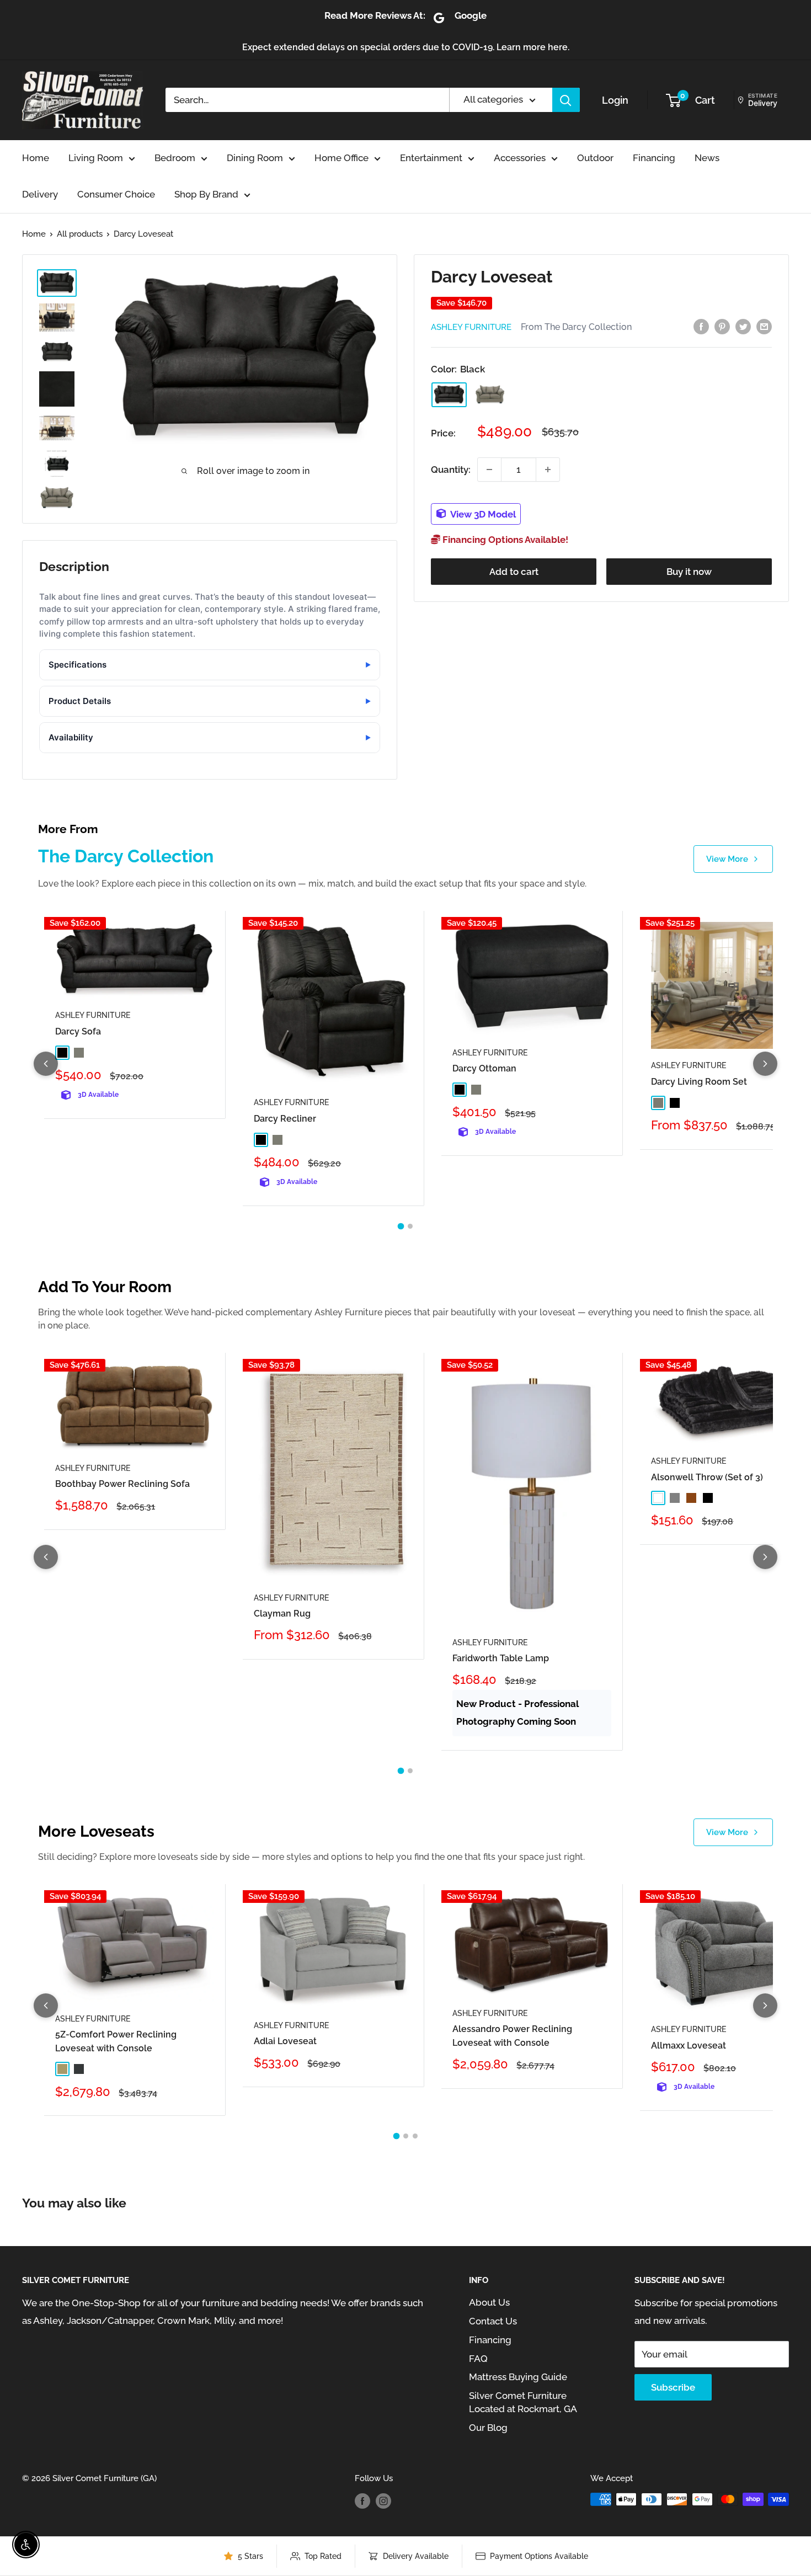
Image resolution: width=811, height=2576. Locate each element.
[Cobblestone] (490, 394)
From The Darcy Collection (576, 327)
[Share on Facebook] (701, 326)
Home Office (342, 158)
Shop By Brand (206, 194)
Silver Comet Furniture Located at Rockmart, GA (523, 2402)
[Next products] (765, 1064)
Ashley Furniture (471, 327)
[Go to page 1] (401, 1226)
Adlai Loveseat (285, 2041)
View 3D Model (482, 514)
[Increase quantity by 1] (548, 470)
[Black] (449, 395)
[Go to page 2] (410, 1226)
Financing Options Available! (504, 540)
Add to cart (514, 572)
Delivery (40, 194)
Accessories (520, 158)
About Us (489, 2302)
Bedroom (175, 158)
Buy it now (689, 572)
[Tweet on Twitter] (743, 326)
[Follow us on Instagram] (383, 2501)
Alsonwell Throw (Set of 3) (707, 1477)
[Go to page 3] (415, 2136)
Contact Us (493, 2321)
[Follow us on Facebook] (362, 2501)
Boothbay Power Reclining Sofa (122, 1484)
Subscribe (673, 2387)
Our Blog (488, 2428)
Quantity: (451, 469)
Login (615, 100)
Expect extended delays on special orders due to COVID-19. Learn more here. (406, 47)
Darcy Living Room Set (699, 1082)
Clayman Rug (282, 1614)
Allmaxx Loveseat (689, 2046)
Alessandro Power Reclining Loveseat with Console (512, 2036)
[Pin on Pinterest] (722, 326)
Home (36, 158)
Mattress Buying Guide (518, 2377)
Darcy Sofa (78, 1031)
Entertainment (431, 158)
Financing (654, 158)
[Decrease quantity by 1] (489, 470)
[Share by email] (764, 326)
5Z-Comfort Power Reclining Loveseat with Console (116, 2041)
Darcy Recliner (285, 1119)
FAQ (478, 2359)
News (707, 158)
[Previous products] (46, 1064)
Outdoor (595, 158)
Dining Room (255, 158)
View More (727, 859)
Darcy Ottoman (484, 1068)
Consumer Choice (116, 194)
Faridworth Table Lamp (501, 1658)
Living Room (96, 158)
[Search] (566, 100)
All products (80, 234)
